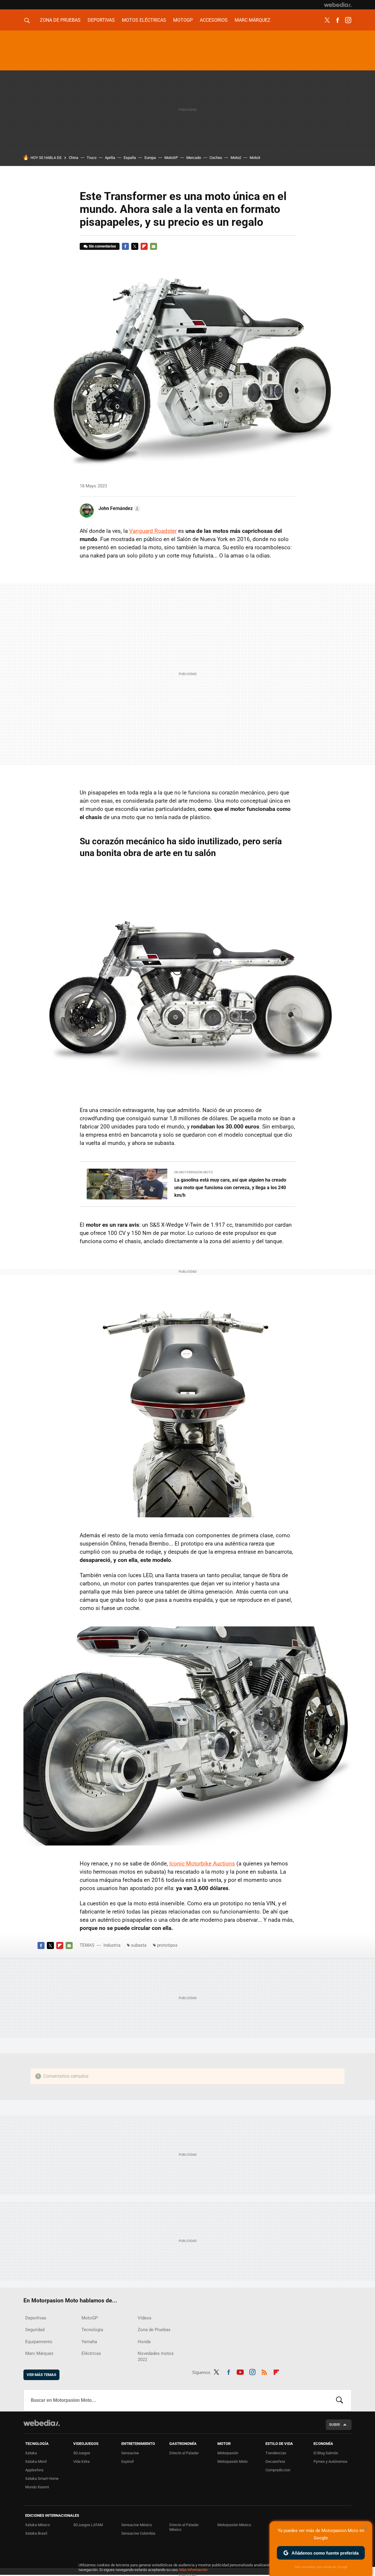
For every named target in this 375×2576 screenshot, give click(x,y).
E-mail (154, 246)
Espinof (128, 2461)
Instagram (348, 20)
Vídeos (145, 2318)
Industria (112, 1945)
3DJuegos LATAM (88, 2525)
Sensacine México (137, 2525)
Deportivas (101, 20)
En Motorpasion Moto (194, 1172)
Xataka (31, 2453)
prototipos (167, 1945)
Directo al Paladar (184, 2453)
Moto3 (255, 158)
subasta (139, 1945)
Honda (144, 2342)
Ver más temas (41, 2375)
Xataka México (37, 2525)
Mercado (194, 158)
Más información (193, 2570)
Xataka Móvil (36, 2461)
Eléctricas (91, 2353)
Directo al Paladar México (184, 2527)
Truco (92, 158)
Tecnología (92, 2330)
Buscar (340, 2400)
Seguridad (35, 2330)
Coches (216, 158)
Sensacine (130, 2453)
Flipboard (144, 246)
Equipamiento (39, 2342)
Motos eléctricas (144, 20)
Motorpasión (228, 2453)
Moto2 (236, 158)
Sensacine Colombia (138, 2533)
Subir (334, 2425)
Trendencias (276, 2453)
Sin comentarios (102, 246)
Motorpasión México (234, 2525)
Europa (150, 158)
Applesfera (34, 2470)
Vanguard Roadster (153, 531)
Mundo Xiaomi (37, 2487)
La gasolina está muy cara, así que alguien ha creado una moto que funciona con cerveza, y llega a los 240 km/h (230, 1188)
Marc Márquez (253, 20)
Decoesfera (275, 2461)
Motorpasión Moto (232, 2461)
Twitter (327, 20)
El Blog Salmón (326, 2453)
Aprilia (110, 158)
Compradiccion (278, 2470)
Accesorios (214, 20)
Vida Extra (81, 2461)
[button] (119, 509)
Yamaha (89, 2342)
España (130, 158)
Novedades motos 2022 (156, 2356)
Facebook (337, 20)
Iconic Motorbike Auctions (202, 1864)
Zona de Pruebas (60, 20)
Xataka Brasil (36, 2533)
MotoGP (183, 20)
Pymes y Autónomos (330, 2461)
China (74, 158)
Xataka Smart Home (42, 2478)
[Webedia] (338, 5)
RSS (264, 2371)
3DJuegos (82, 2453)
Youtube (240, 2371)
